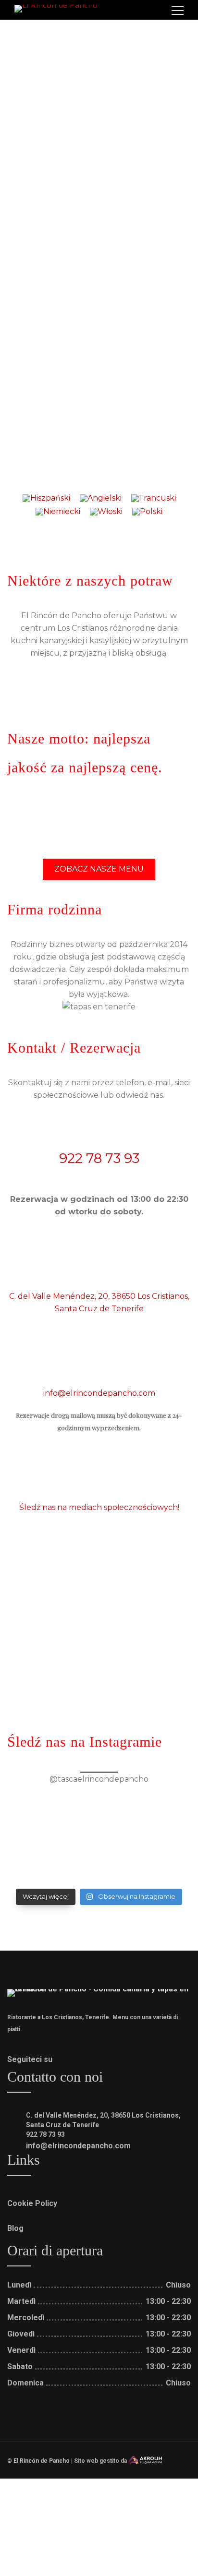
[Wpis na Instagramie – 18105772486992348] (99, 1845)
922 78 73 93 (99, 1158)
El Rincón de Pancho (42, 2461)
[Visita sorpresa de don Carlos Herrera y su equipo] (99, 1868)
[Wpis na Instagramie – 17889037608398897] (99, 1797)
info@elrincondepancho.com (99, 1393)
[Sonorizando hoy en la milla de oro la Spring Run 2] (99, 1821)
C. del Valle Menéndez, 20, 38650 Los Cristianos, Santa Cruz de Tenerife (99, 1302)
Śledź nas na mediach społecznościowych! (99, 1507)
